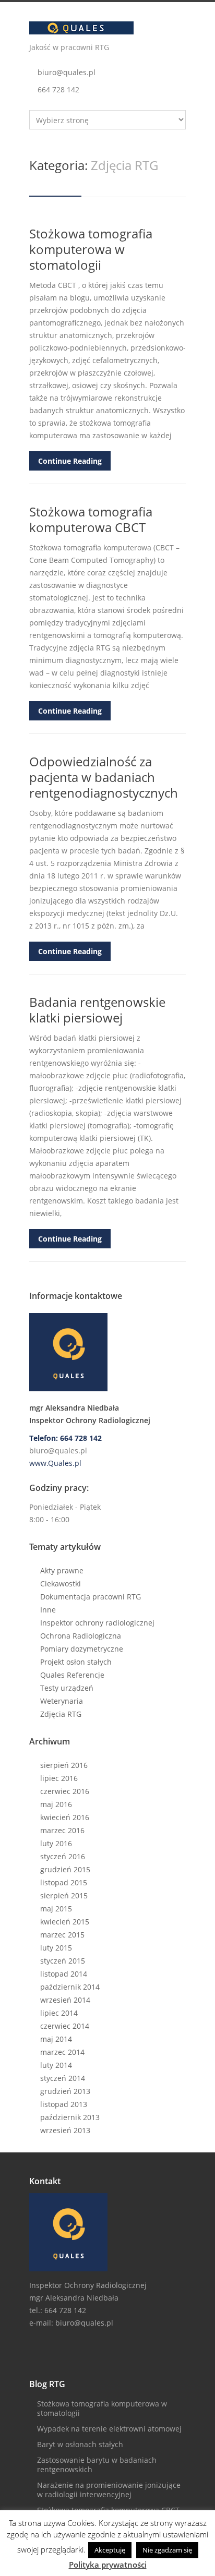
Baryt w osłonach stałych (80, 2444)
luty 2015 (56, 1948)
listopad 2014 (64, 1974)
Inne (48, 1610)
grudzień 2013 (65, 2091)
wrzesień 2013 (65, 2130)
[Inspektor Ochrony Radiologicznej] (107, 1352)
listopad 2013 (64, 2104)
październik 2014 (70, 1987)
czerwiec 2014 (65, 2026)
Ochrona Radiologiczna (81, 1636)
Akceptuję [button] (110, 2550)
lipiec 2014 (59, 2013)
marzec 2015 (62, 1935)
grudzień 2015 (65, 1869)
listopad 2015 (64, 1882)
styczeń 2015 (63, 1961)
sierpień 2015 (64, 1895)
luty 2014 (56, 2065)
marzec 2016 (62, 1830)
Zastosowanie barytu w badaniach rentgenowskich (97, 2465)
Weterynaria (62, 1701)
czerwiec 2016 (65, 1791)
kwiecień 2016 (65, 1817)
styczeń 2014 (63, 2078)
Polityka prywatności (108, 2565)
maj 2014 (56, 2039)
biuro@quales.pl (67, 72)
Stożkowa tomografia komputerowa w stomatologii (91, 249)
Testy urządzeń (67, 1688)
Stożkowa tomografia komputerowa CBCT (91, 519)
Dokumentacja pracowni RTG (91, 1597)
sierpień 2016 (64, 1765)
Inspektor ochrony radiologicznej (97, 1623)
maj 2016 (56, 1804)
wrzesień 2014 (65, 2000)
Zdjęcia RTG (61, 1714)
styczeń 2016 (63, 1856)
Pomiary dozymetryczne (82, 1649)
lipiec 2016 (59, 1778)
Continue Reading (70, 461)
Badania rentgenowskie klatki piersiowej (97, 1010)
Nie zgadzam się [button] (167, 2550)
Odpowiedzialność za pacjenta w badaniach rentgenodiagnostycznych (104, 777)
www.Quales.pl (55, 1463)
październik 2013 (70, 2117)
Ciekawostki (61, 1584)
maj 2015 (56, 1909)
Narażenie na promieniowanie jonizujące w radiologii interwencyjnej (109, 2490)
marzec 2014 (62, 2052)
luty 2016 (56, 1843)
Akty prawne (62, 1570)
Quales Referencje (72, 1675)
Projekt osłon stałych (76, 1662)
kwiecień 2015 (65, 1922)
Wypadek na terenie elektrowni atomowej (109, 2429)
